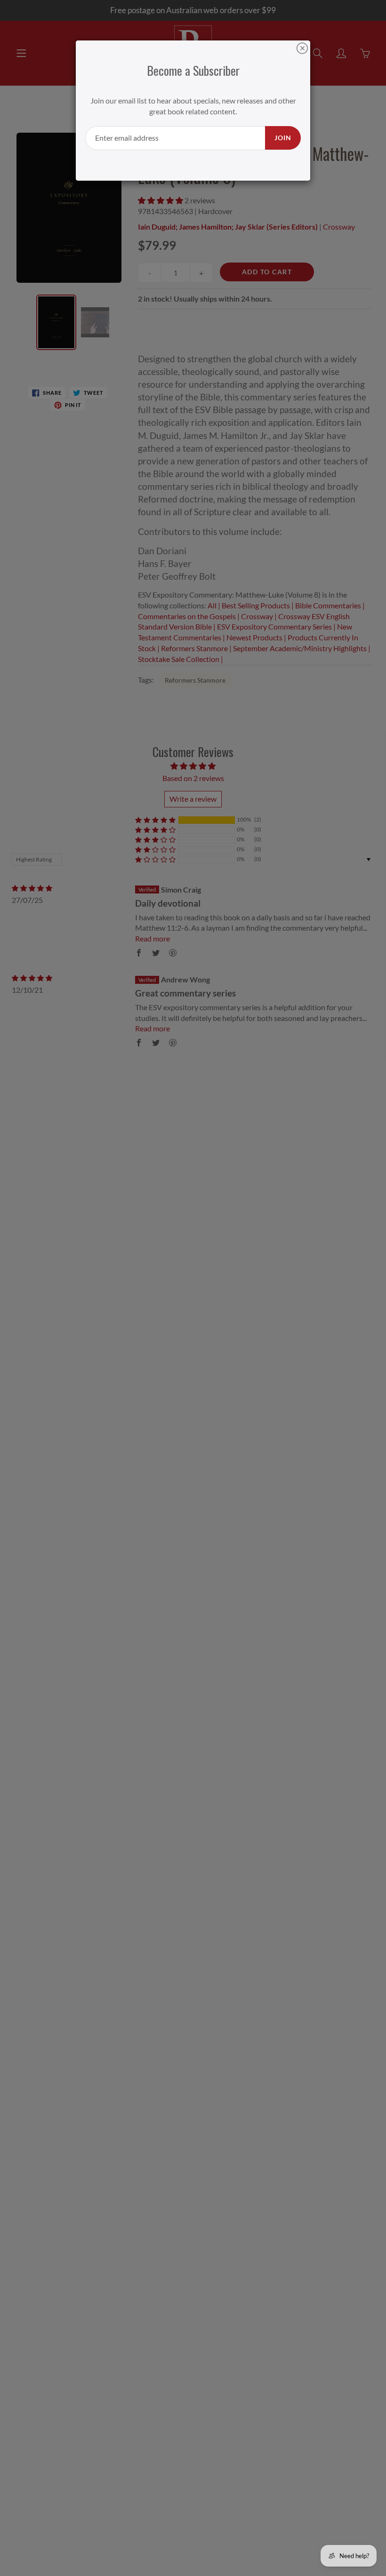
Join (283, 138)
